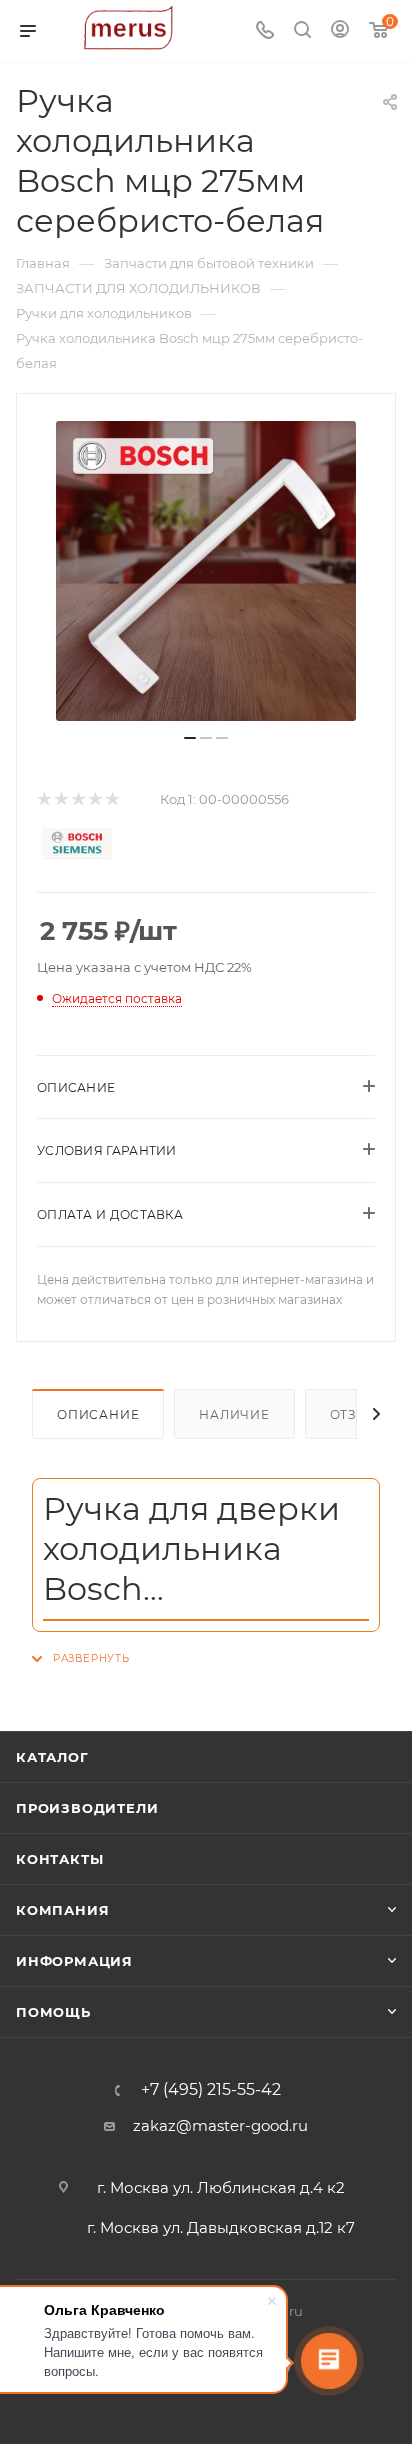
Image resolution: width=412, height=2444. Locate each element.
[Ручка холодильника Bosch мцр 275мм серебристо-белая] (206, 571)
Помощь (53, 2012)
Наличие (234, 1414)
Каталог (52, 1757)
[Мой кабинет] (340, 31)
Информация (74, 1961)
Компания (62, 1910)
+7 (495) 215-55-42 (211, 2090)
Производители (87, 1808)
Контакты (59, 1859)
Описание (98, 1414)
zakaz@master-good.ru (220, 2125)
